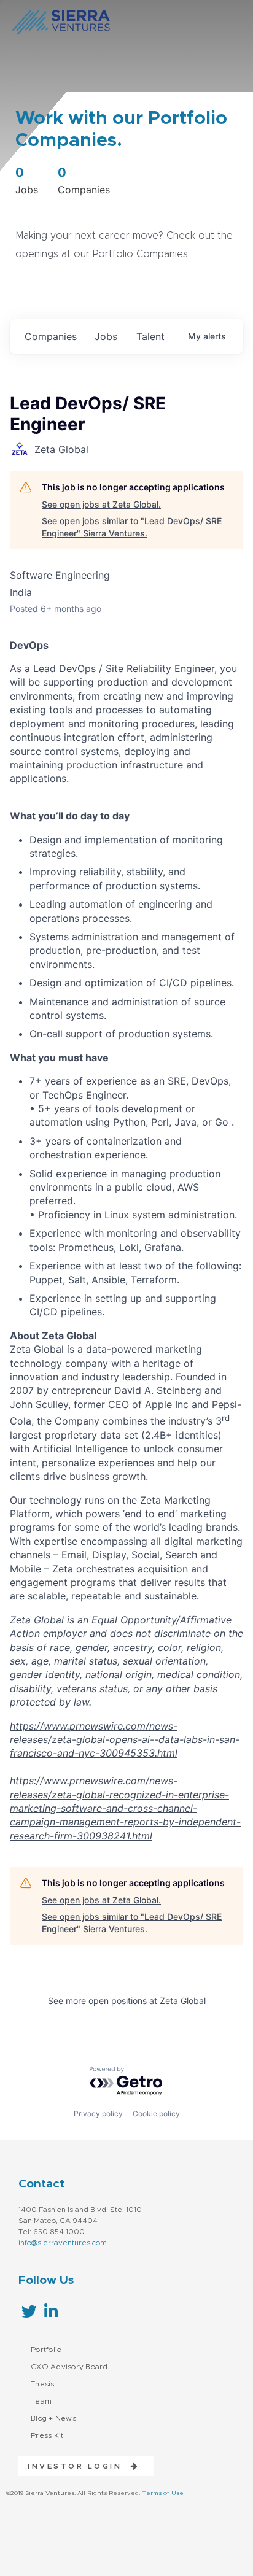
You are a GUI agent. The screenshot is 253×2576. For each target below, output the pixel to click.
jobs (106, 336)
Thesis (43, 2384)
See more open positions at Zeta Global (127, 2001)
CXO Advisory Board (69, 2367)
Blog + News (53, 2418)
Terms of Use (163, 2493)
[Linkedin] (51, 2311)
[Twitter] (29, 2311)
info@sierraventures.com (63, 2243)
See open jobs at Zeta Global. (101, 504)
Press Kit (47, 2435)
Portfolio (46, 2350)
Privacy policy (98, 2114)
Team (41, 2401)
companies (51, 336)
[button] (79, 2466)
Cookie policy (156, 2114)
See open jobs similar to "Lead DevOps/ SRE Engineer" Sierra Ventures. (132, 527)
